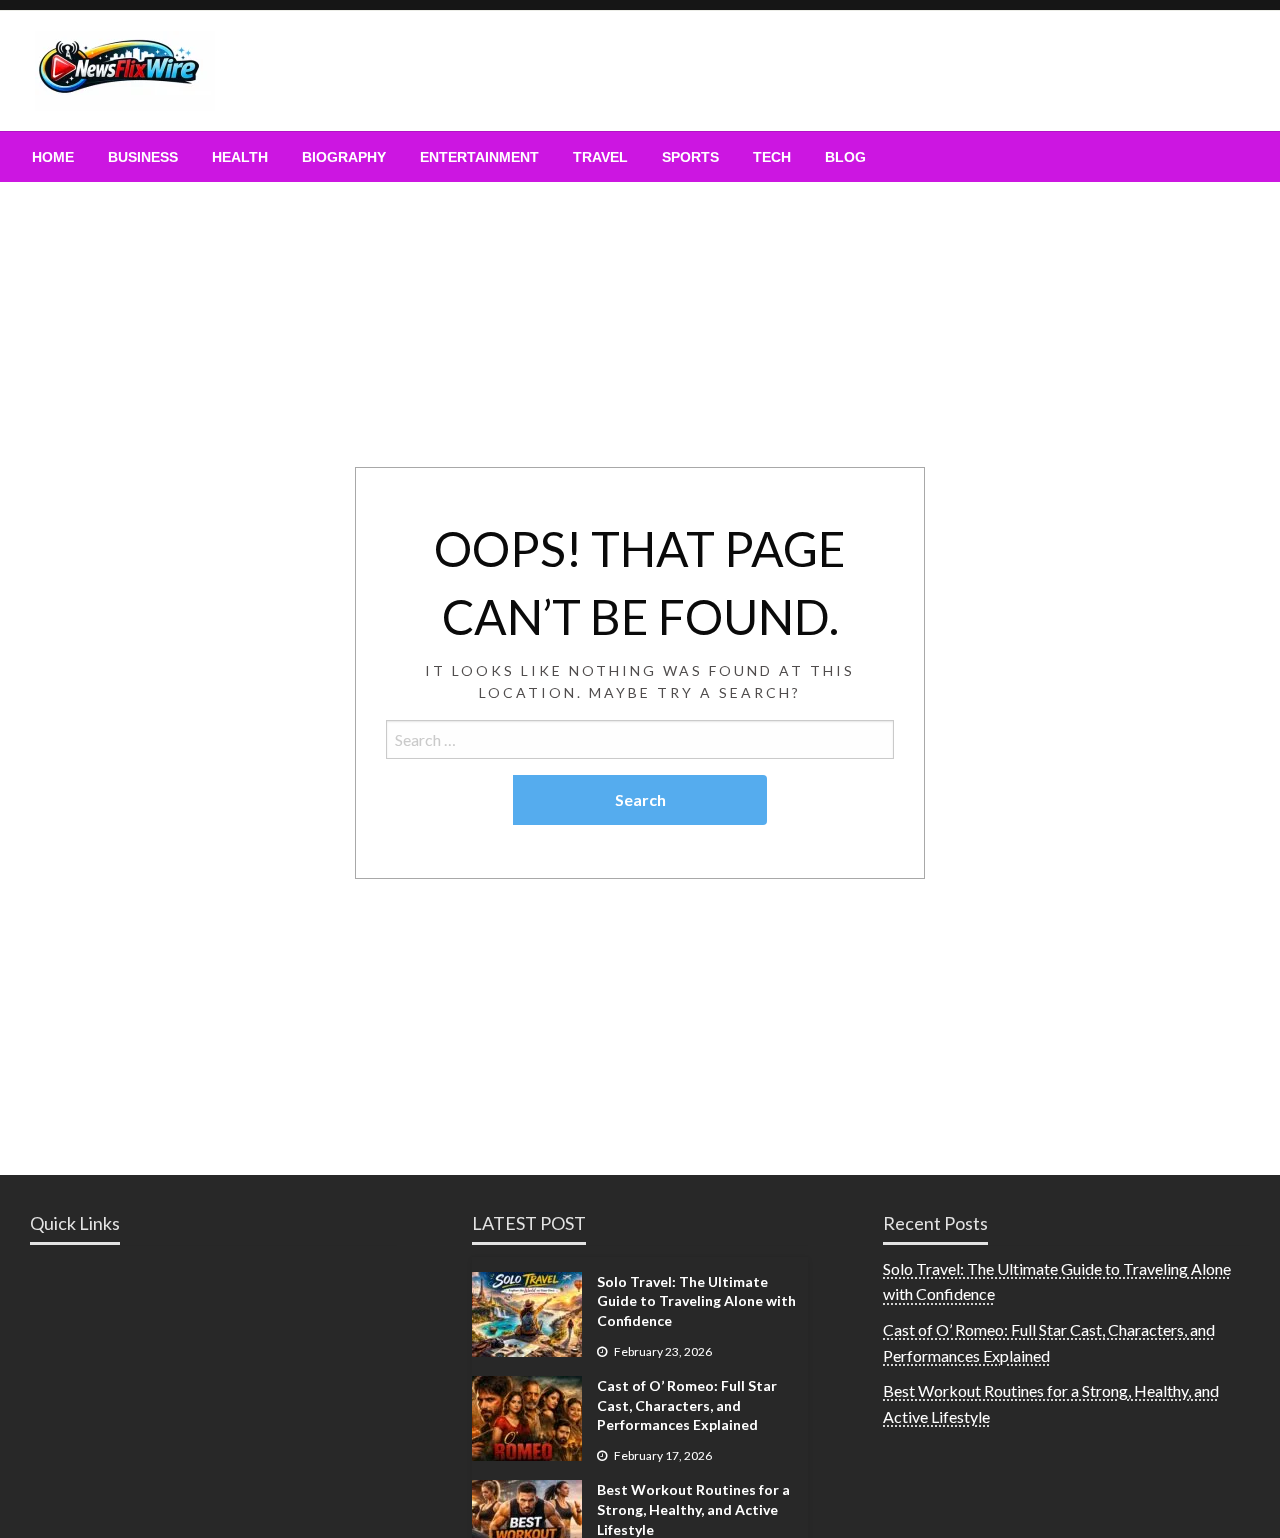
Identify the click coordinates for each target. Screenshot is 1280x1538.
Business (143, 157)
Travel (600, 157)
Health (240, 157)
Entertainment (479, 157)
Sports (690, 157)
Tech (772, 157)
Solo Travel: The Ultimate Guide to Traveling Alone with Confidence (696, 1301)
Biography (344, 157)
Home (53, 157)
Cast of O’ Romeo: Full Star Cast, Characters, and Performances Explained (687, 1405)
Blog (845, 157)
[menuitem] (53, 157)
